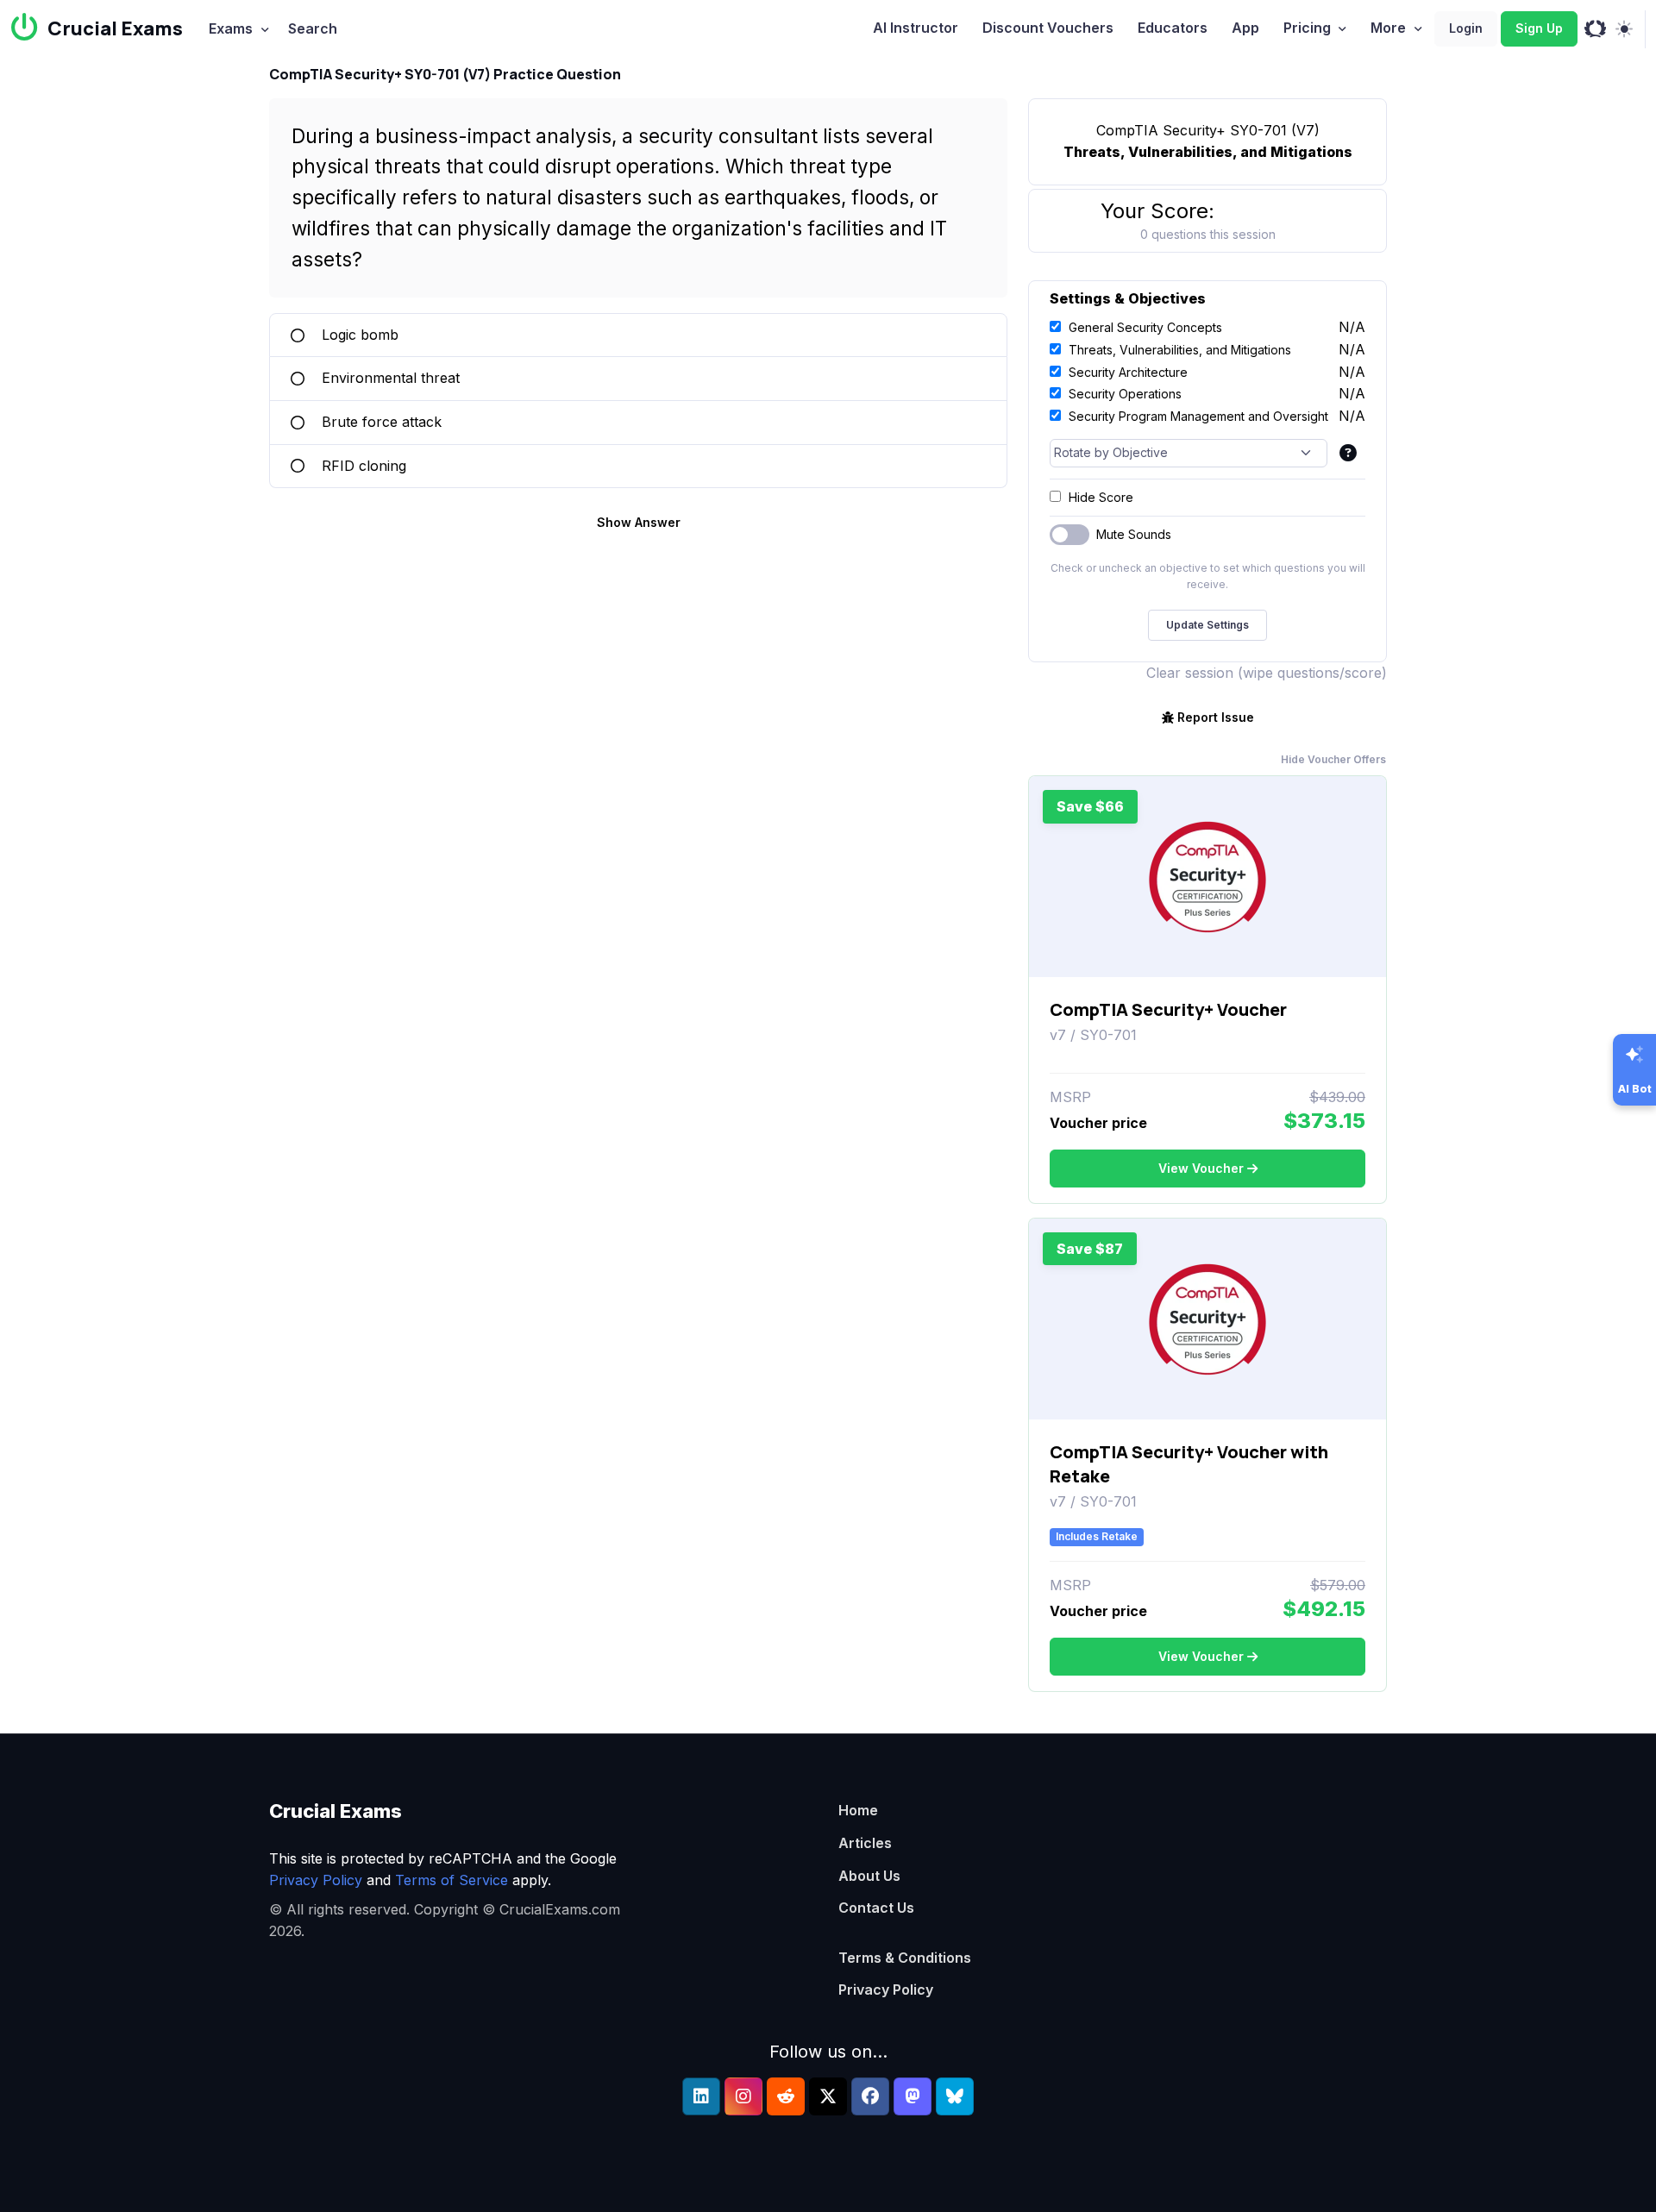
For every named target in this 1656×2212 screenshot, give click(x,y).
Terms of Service (452, 1880)
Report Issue (1216, 717)
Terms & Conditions (905, 1958)
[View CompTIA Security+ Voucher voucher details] (1207, 877)
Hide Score (1101, 497)
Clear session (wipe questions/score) (1267, 673)
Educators (1173, 28)
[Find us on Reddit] (786, 2096)
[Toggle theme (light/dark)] (1624, 29)
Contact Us (876, 1908)
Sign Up (1539, 28)
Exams (231, 28)
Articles (865, 1843)
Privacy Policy (316, 1880)
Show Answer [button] (639, 522)
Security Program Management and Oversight (1198, 416)
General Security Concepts (1145, 327)
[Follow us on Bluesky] (955, 2096)
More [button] (1388, 28)
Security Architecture (1128, 372)
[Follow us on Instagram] (743, 2096)
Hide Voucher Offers (1333, 759)
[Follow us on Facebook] (870, 2096)
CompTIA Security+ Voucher (1168, 1009)
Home (858, 1810)
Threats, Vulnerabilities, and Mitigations (1180, 350)
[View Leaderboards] (1595, 29)
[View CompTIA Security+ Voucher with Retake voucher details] (1207, 1319)
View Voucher (1201, 1168)
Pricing (1307, 28)
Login (1466, 28)
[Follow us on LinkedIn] (701, 2096)
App (1245, 28)
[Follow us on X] (828, 2096)
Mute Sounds (1134, 534)
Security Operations (1125, 394)
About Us (869, 1876)
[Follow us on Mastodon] (913, 2096)
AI (916, 28)
